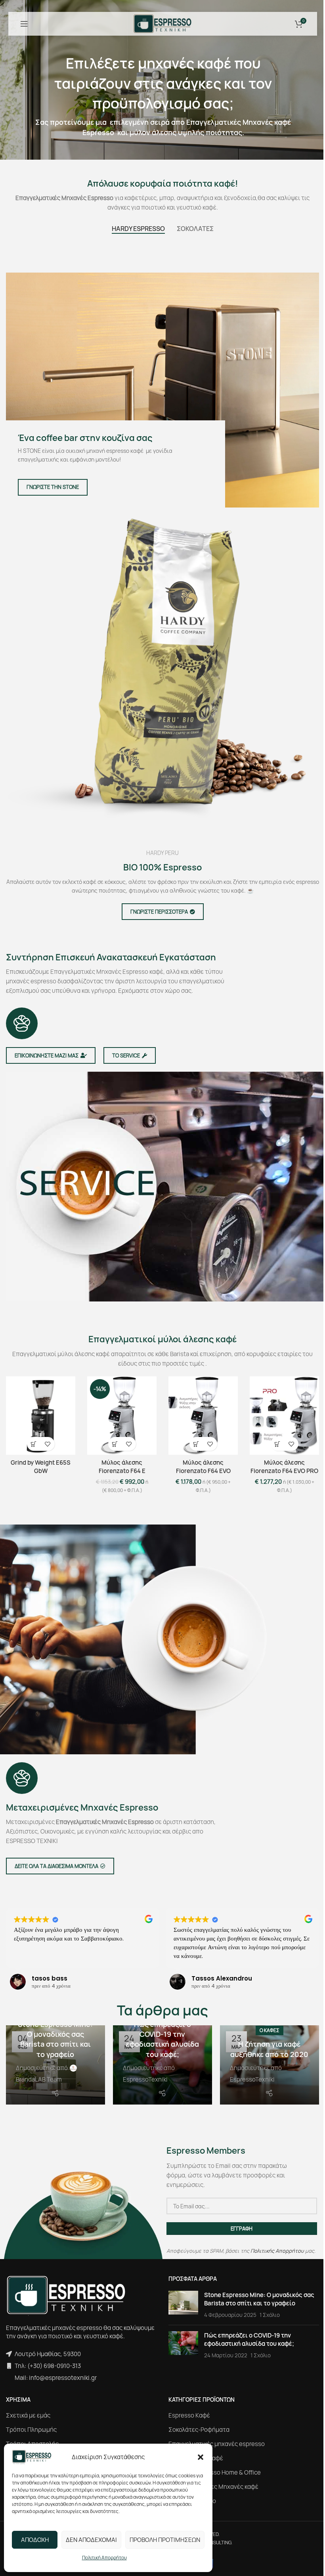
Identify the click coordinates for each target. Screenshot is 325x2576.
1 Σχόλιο (267, 2312)
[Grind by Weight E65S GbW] (40, 1415)
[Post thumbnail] (181, 2302)
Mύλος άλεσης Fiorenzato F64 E (120, 1465)
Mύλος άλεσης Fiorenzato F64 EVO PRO (279, 1465)
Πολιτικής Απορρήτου (274, 2248)
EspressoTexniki (143, 2076)
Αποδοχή (35, 2540)
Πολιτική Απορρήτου (104, 2558)
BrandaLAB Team (39, 2076)
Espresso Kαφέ (186, 2420)
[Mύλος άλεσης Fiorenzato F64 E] (119, 1415)
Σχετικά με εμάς (28, 2420)
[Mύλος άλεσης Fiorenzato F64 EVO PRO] (279, 1415)
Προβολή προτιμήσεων (165, 2540)
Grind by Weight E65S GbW (40, 1465)
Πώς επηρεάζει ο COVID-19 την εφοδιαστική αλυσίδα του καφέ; (159, 2036)
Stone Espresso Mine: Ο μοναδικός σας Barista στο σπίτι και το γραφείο (54, 2036)
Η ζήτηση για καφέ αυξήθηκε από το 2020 (265, 2041)
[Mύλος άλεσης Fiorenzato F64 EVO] (200, 1415)
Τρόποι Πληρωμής (31, 2434)
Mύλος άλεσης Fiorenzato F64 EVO (199, 1465)
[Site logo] (160, 23)
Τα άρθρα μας (160, 2009)
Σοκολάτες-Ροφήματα (196, 2434)
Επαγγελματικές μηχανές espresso (214, 2448)
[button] (201, 2457)
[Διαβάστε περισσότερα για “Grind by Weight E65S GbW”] (33, 1442)
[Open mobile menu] (24, 24)
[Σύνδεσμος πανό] (160, 390)
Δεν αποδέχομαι (91, 2540)
